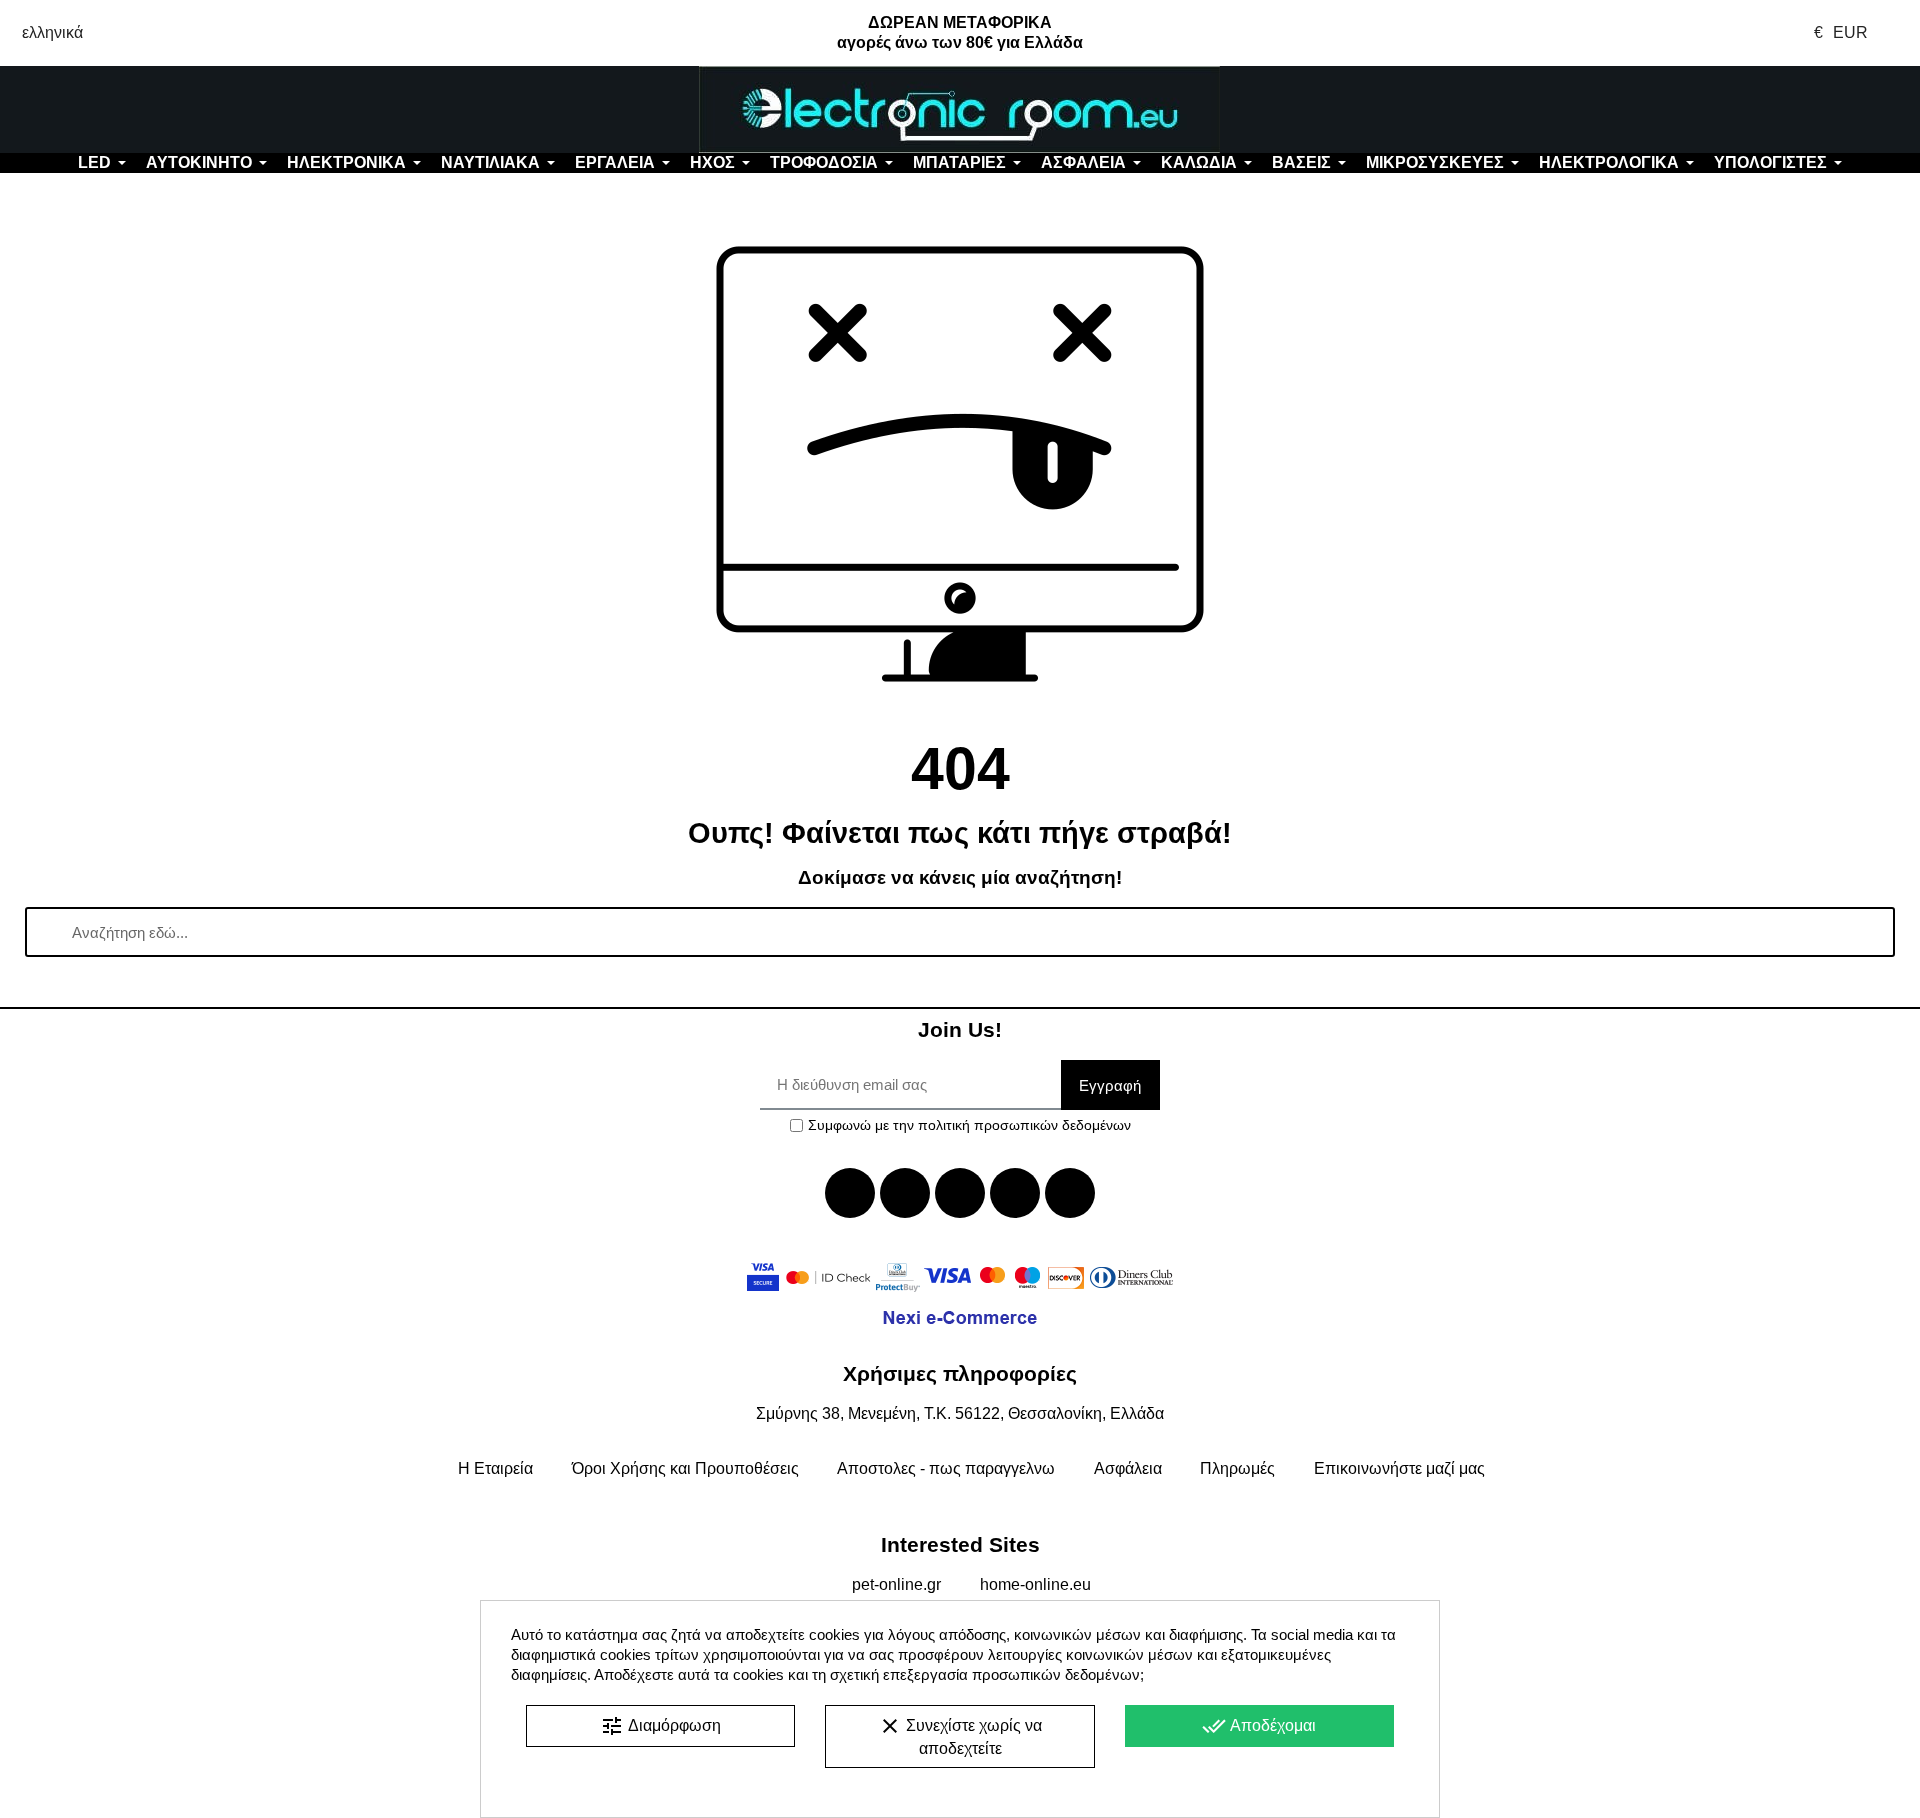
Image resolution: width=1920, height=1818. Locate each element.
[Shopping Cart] (1759, 110)
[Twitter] (905, 1193)
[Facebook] (850, 1193)
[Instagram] (1015, 1193)
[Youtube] (960, 1193)
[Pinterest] (1070, 1193)
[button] (160, 110)
